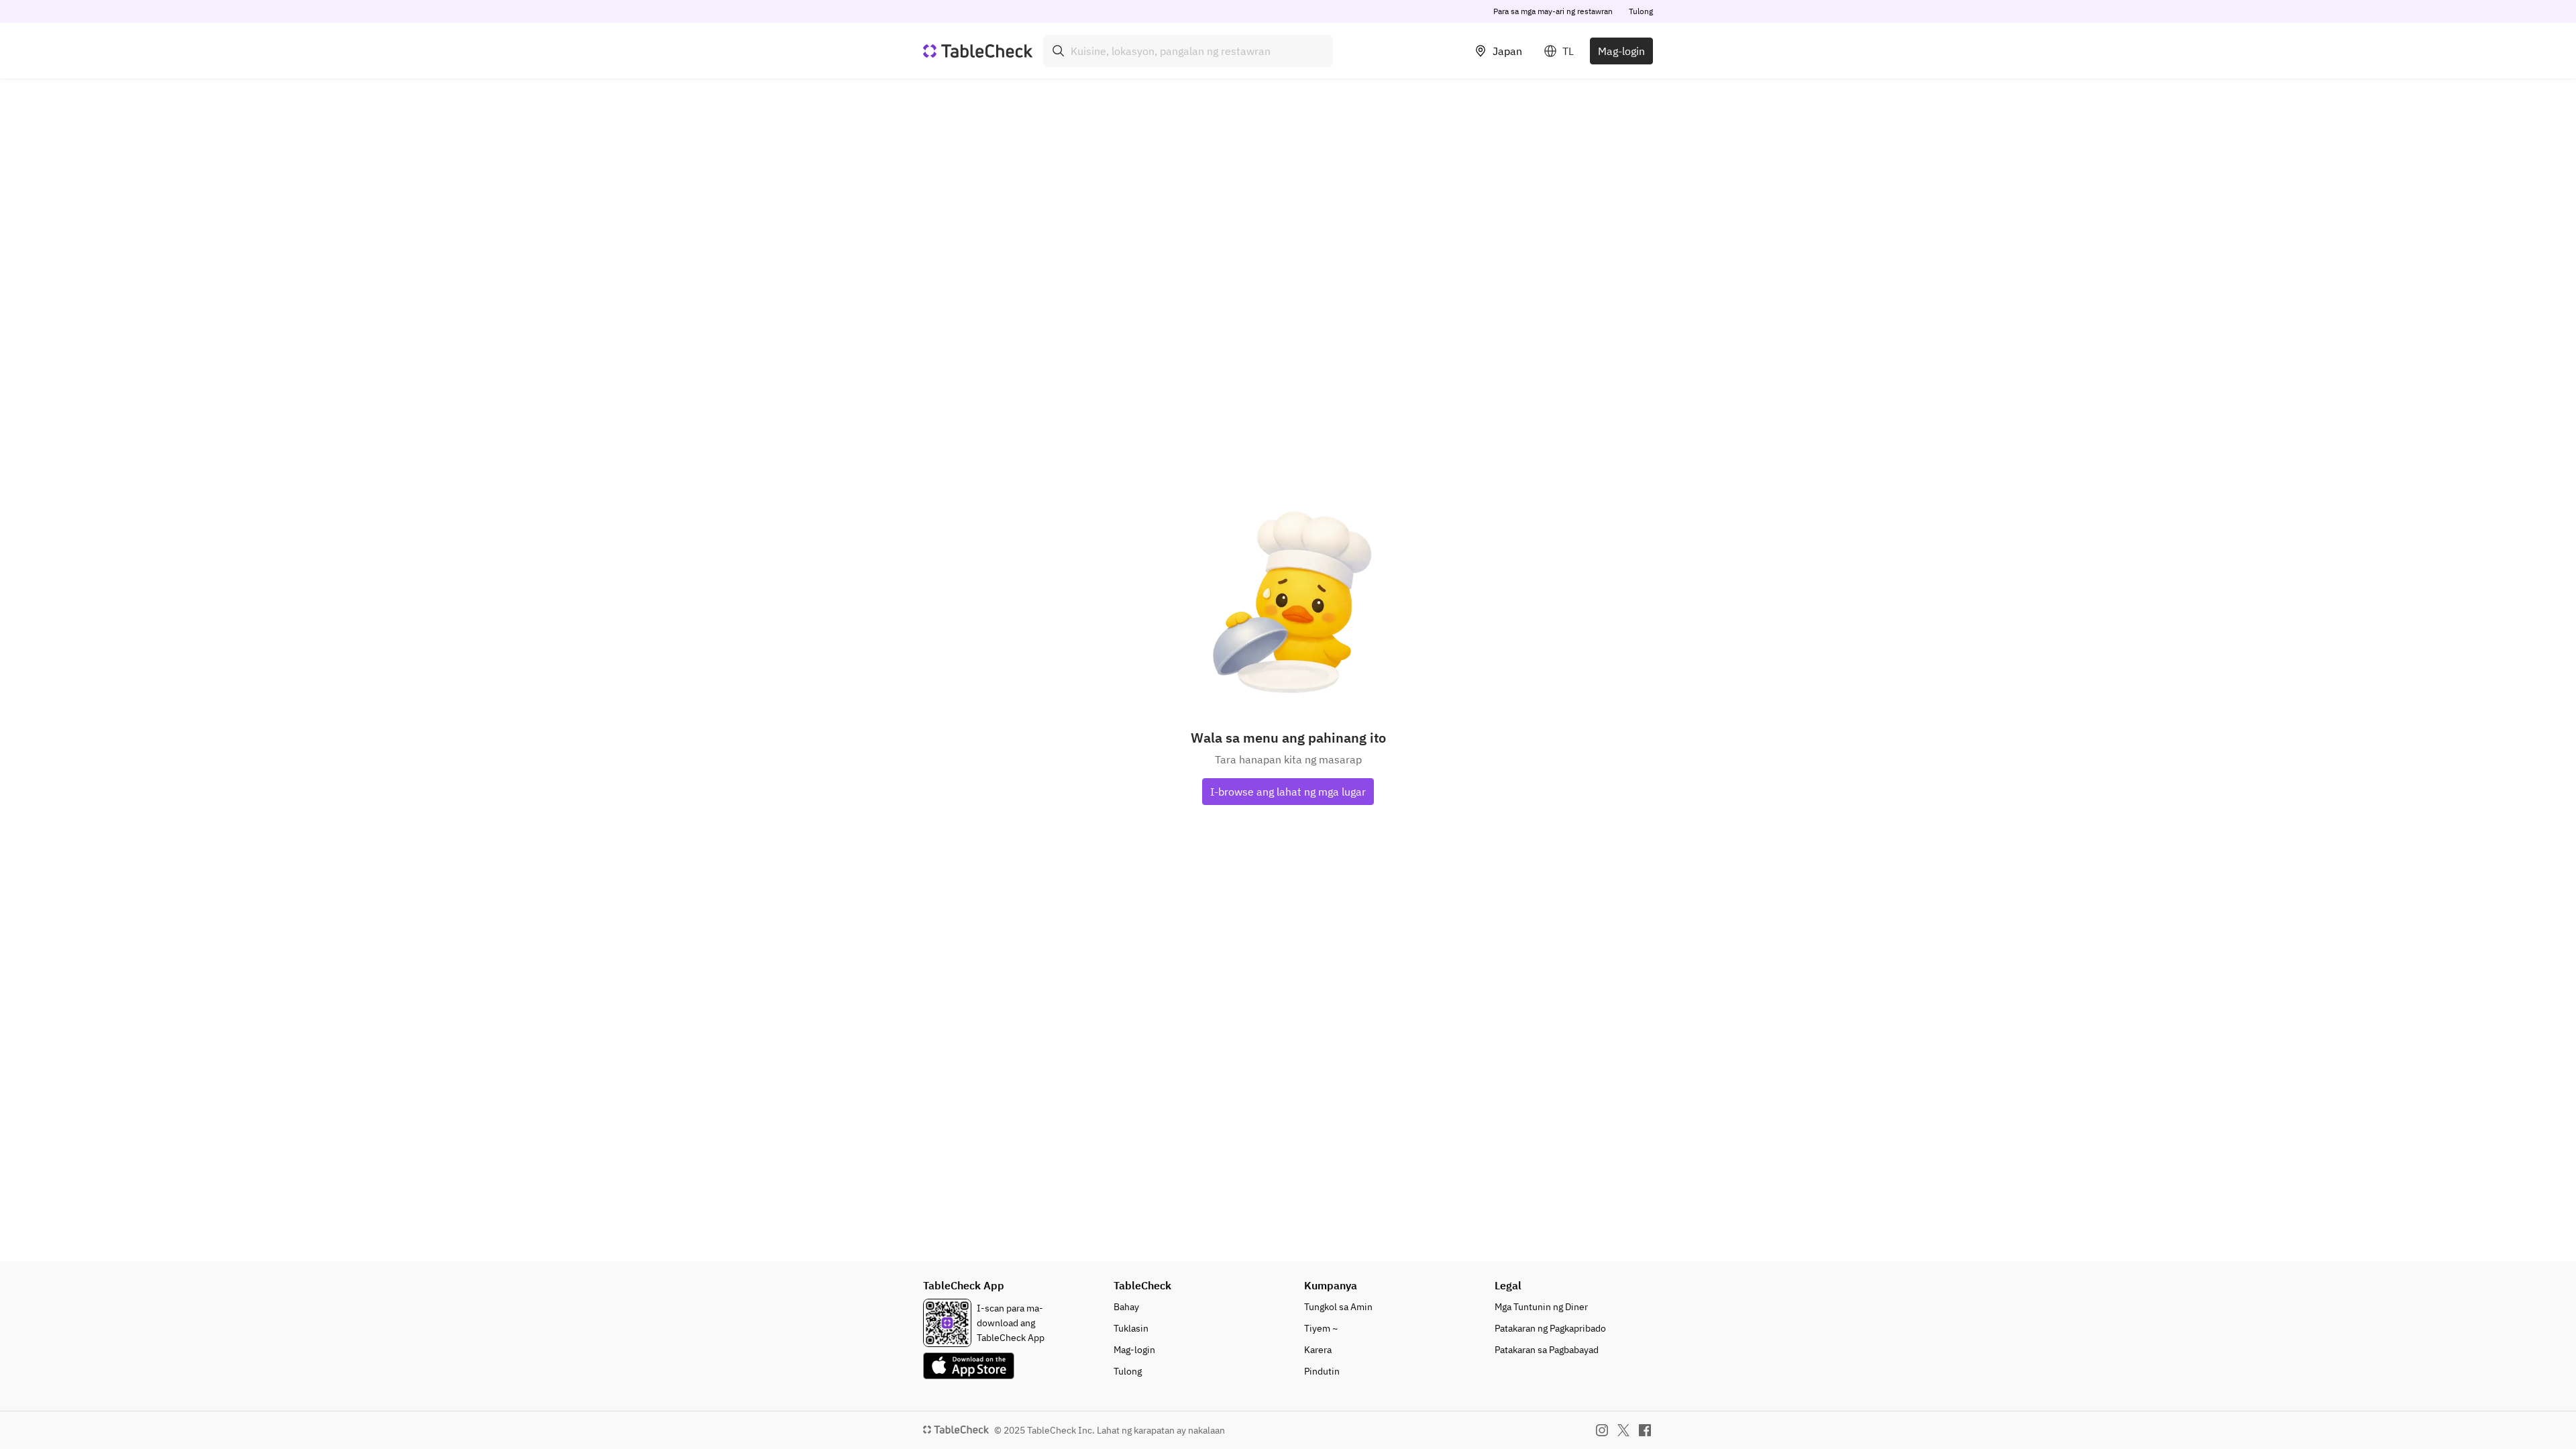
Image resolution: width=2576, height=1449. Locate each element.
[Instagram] (1602, 1430)
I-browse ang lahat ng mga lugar (1288, 792)
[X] (1623, 1430)
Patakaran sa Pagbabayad (1547, 1350)
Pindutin (1322, 1371)
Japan (1507, 51)
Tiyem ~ (1321, 1328)
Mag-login (1621, 51)
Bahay (1126, 1307)
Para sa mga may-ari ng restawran (1553, 11)
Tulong (1641, 11)
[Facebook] (1645, 1430)
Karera (1318, 1350)
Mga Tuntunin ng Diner (1541, 1307)
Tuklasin (1131, 1328)
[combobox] (1188, 51)
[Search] (1059, 51)
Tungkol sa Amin (1338, 1307)
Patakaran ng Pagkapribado (1550, 1328)
